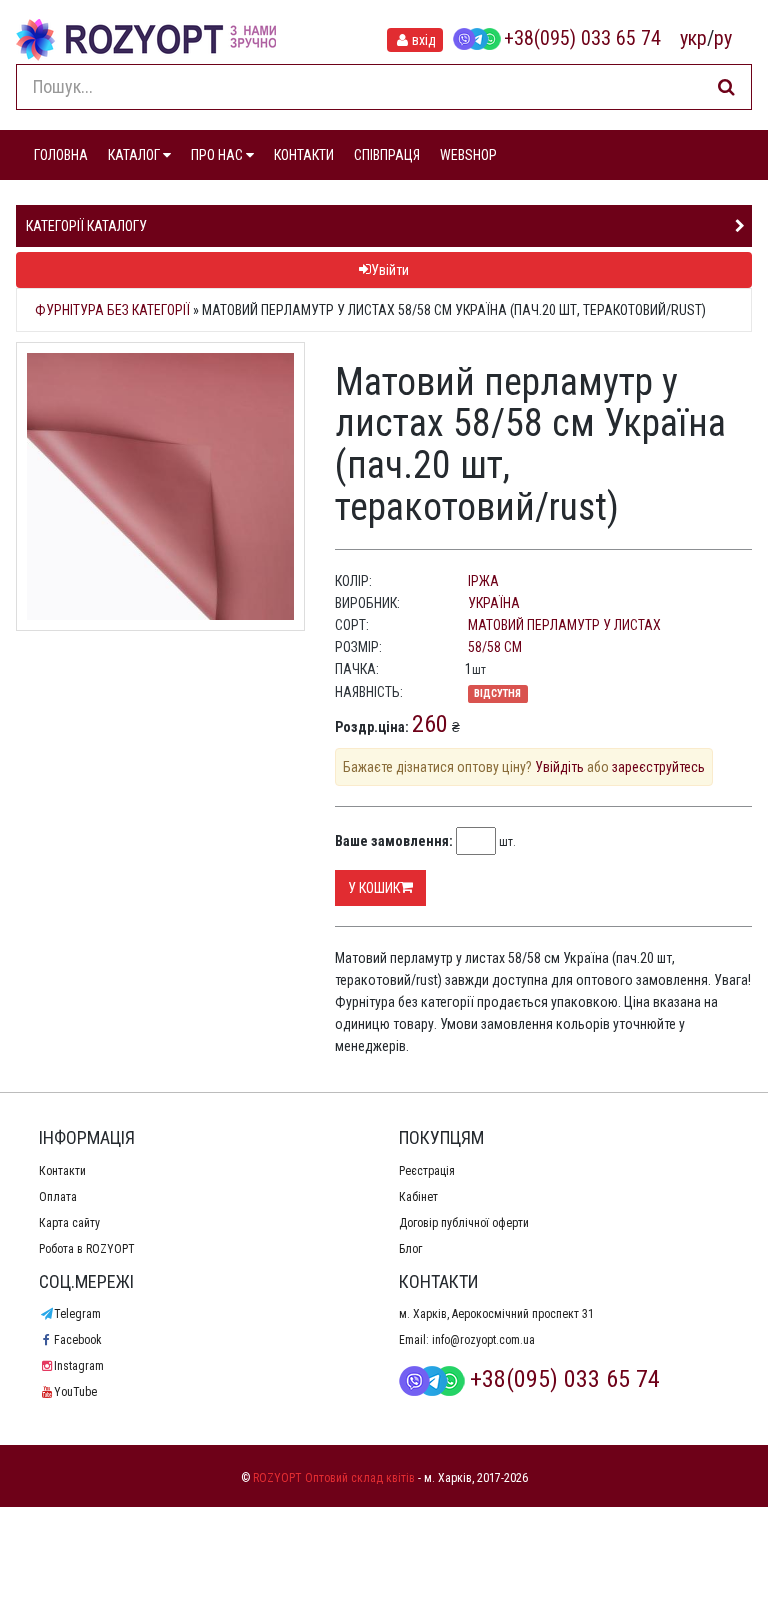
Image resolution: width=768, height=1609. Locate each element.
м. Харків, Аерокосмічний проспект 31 (496, 1314)
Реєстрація (427, 1171)
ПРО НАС (218, 155)
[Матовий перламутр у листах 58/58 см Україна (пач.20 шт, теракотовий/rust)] (160, 486)
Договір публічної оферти (464, 1223)
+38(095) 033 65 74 (582, 38)
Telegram (77, 1314)
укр (693, 38)
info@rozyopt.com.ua (483, 1340)
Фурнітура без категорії (112, 310)
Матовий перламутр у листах (564, 625)
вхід (424, 40)
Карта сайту (69, 1223)
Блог (410, 1249)
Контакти (62, 1171)
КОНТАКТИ (304, 155)
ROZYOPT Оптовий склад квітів (334, 1478)
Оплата (58, 1197)
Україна (494, 603)
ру (723, 38)
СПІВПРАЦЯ (387, 155)
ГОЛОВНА (61, 155)
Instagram (79, 1366)
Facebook (78, 1340)
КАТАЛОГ (135, 155)
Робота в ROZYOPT (87, 1249)
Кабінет (418, 1197)
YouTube (75, 1392)
